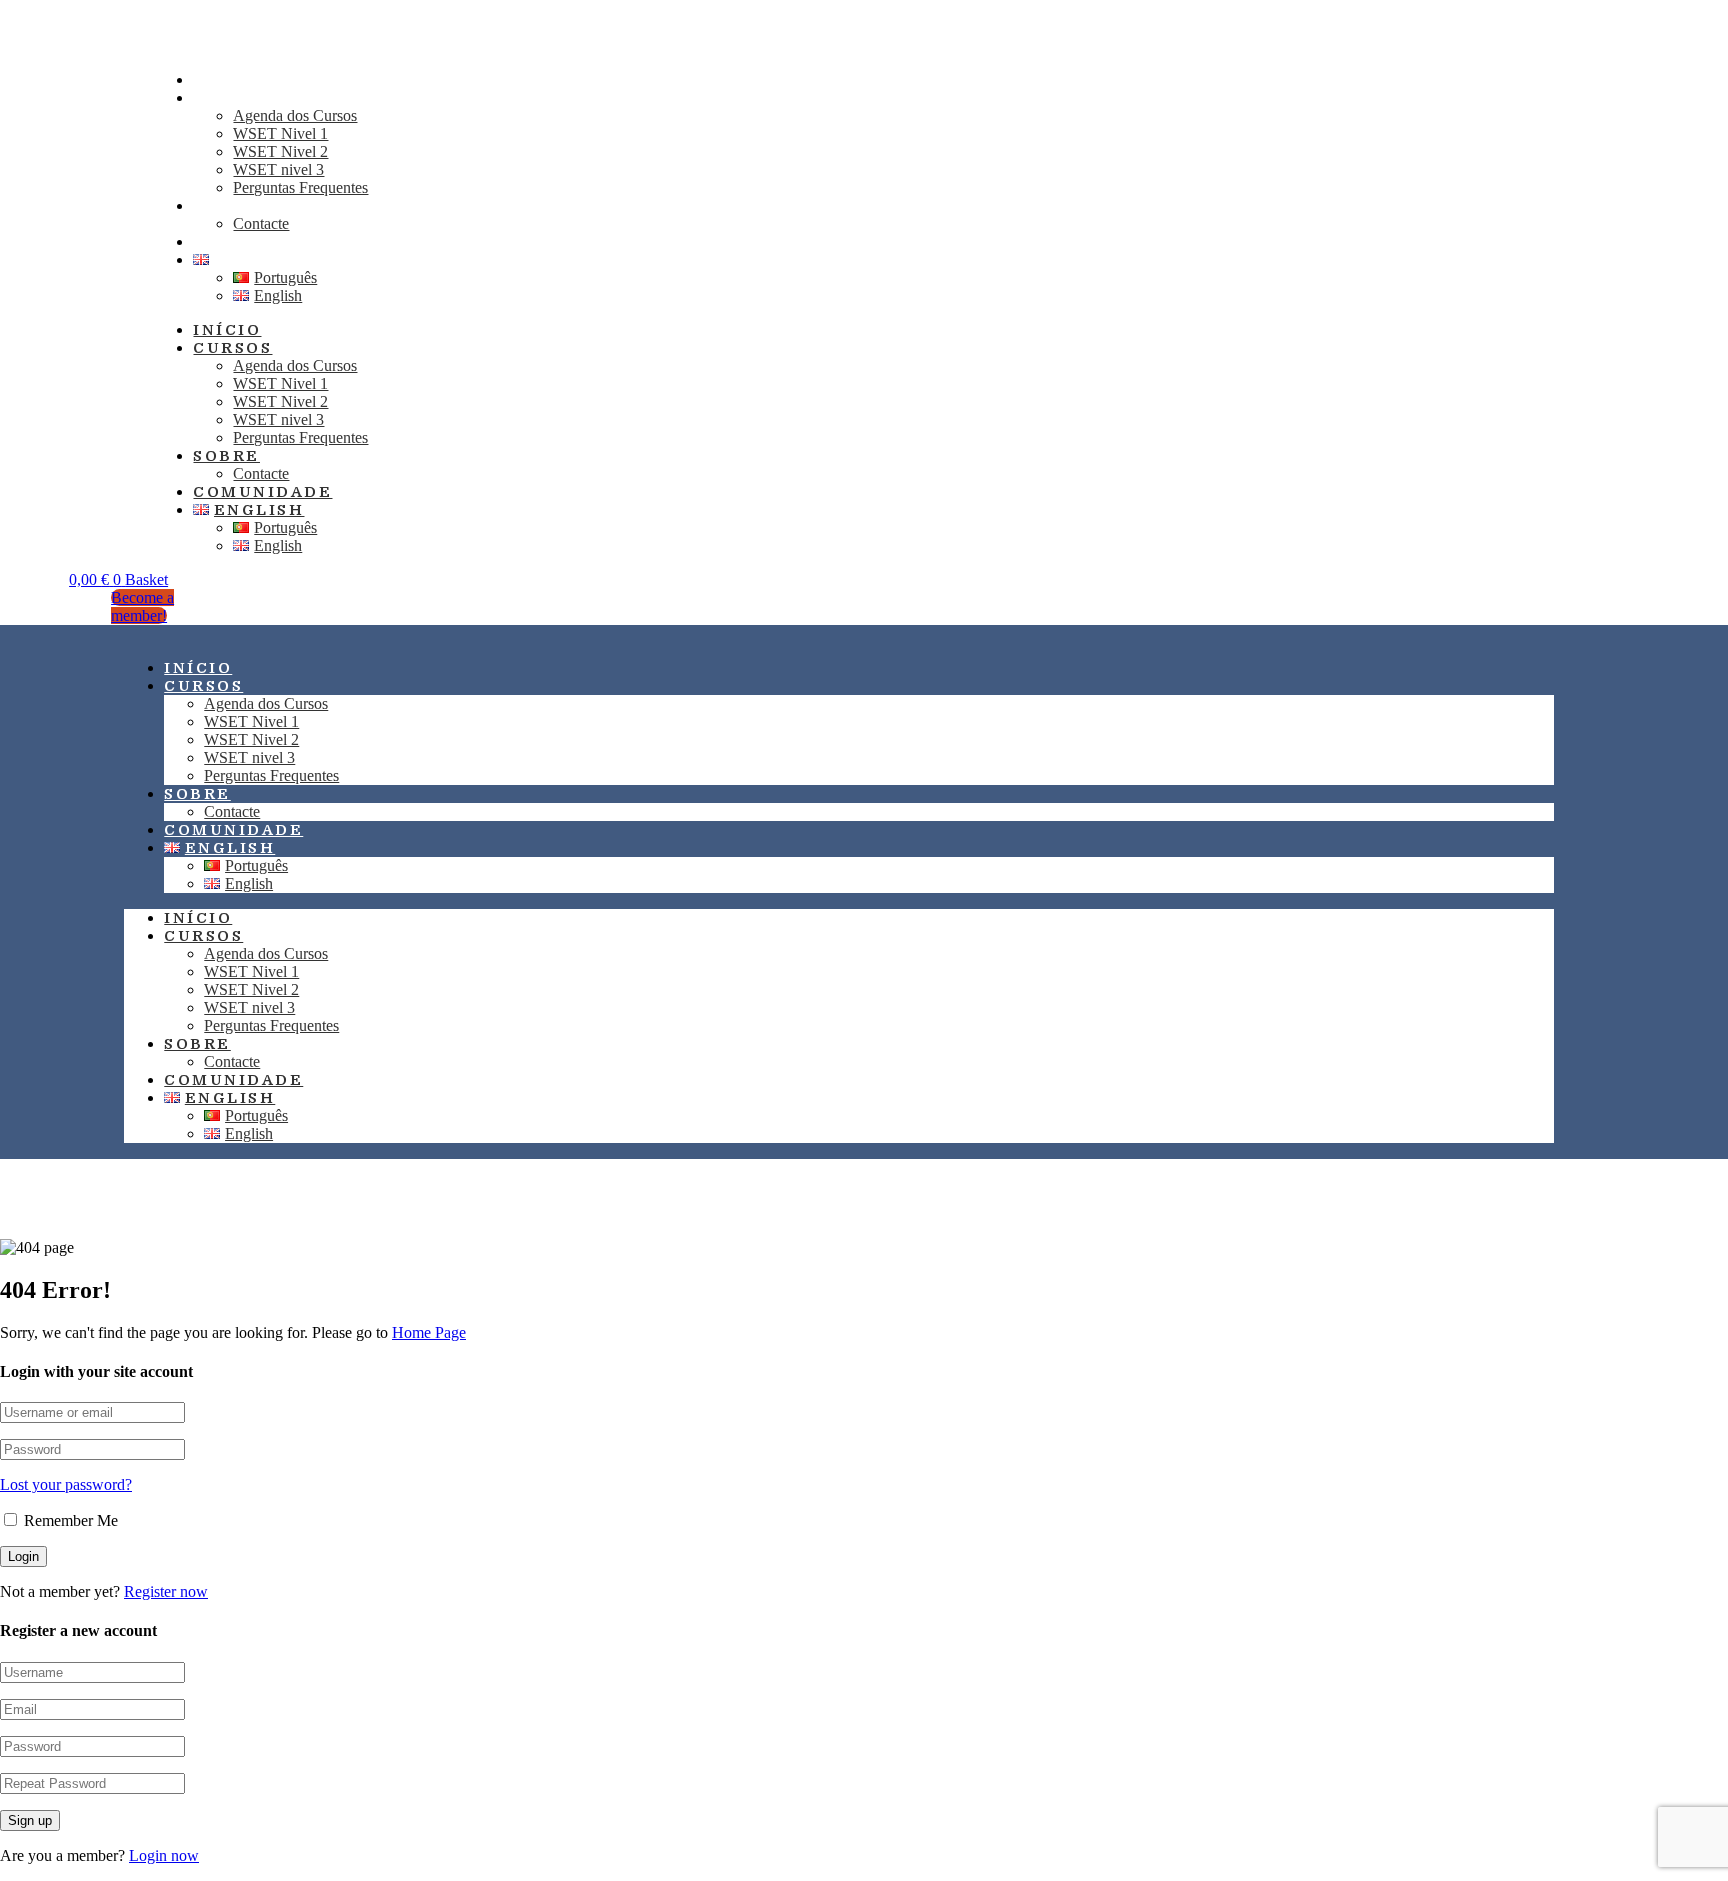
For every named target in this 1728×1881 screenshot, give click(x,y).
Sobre (226, 206)
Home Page (429, 1332)
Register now (166, 1591)
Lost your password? (66, 1484)
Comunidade (262, 492)
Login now (164, 1855)
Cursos (232, 98)
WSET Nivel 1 (280, 133)
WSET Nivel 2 (280, 151)
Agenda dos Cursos (295, 115)
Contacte (261, 473)
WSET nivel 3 (278, 169)
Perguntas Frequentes (300, 187)
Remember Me (69, 1520)
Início (227, 330)
